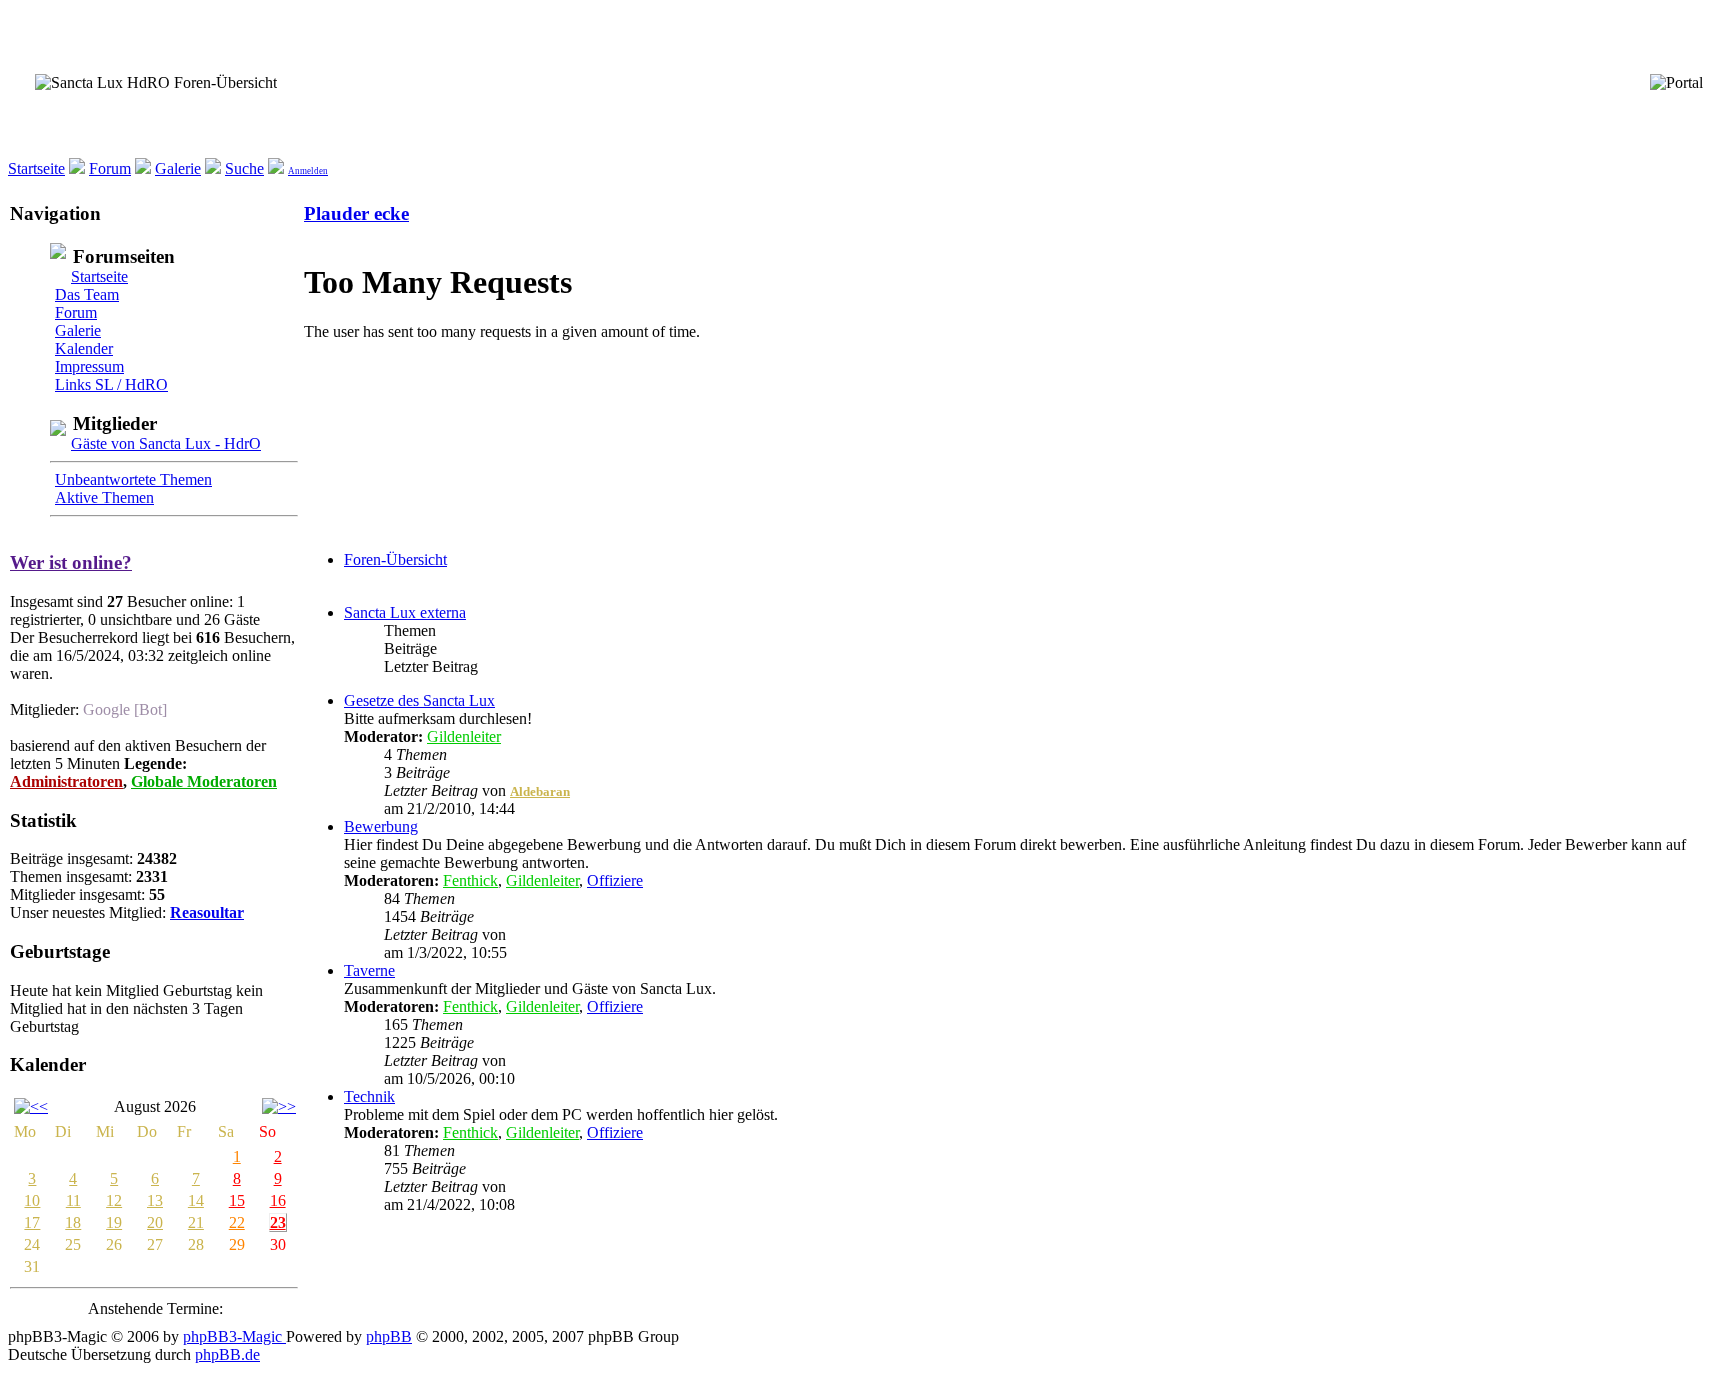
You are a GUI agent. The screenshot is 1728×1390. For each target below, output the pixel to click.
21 (196, 1222)
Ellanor (532, 1061)
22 (237, 1222)
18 (73, 1222)
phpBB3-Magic (234, 1336)
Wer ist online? (71, 562)
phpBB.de (227, 1354)
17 (32, 1222)
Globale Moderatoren (204, 781)
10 (32, 1200)
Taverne (369, 970)
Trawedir (536, 935)
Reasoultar (207, 912)
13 (155, 1200)
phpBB (389, 1336)
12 (114, 1200)
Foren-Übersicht (395, 559)
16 (278, 1200)
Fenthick (470, 880)
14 (196, 1200)
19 (114, 1222)
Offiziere (615, 880)
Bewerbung (381, 826)
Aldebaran (540, 791)
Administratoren (66, 781)
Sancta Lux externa (405, 612)
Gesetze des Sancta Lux (419, 700)
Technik (369, 1096)
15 (237, 1200)
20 (155, 1222)
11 (73, 1200)
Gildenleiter (464, 736)
